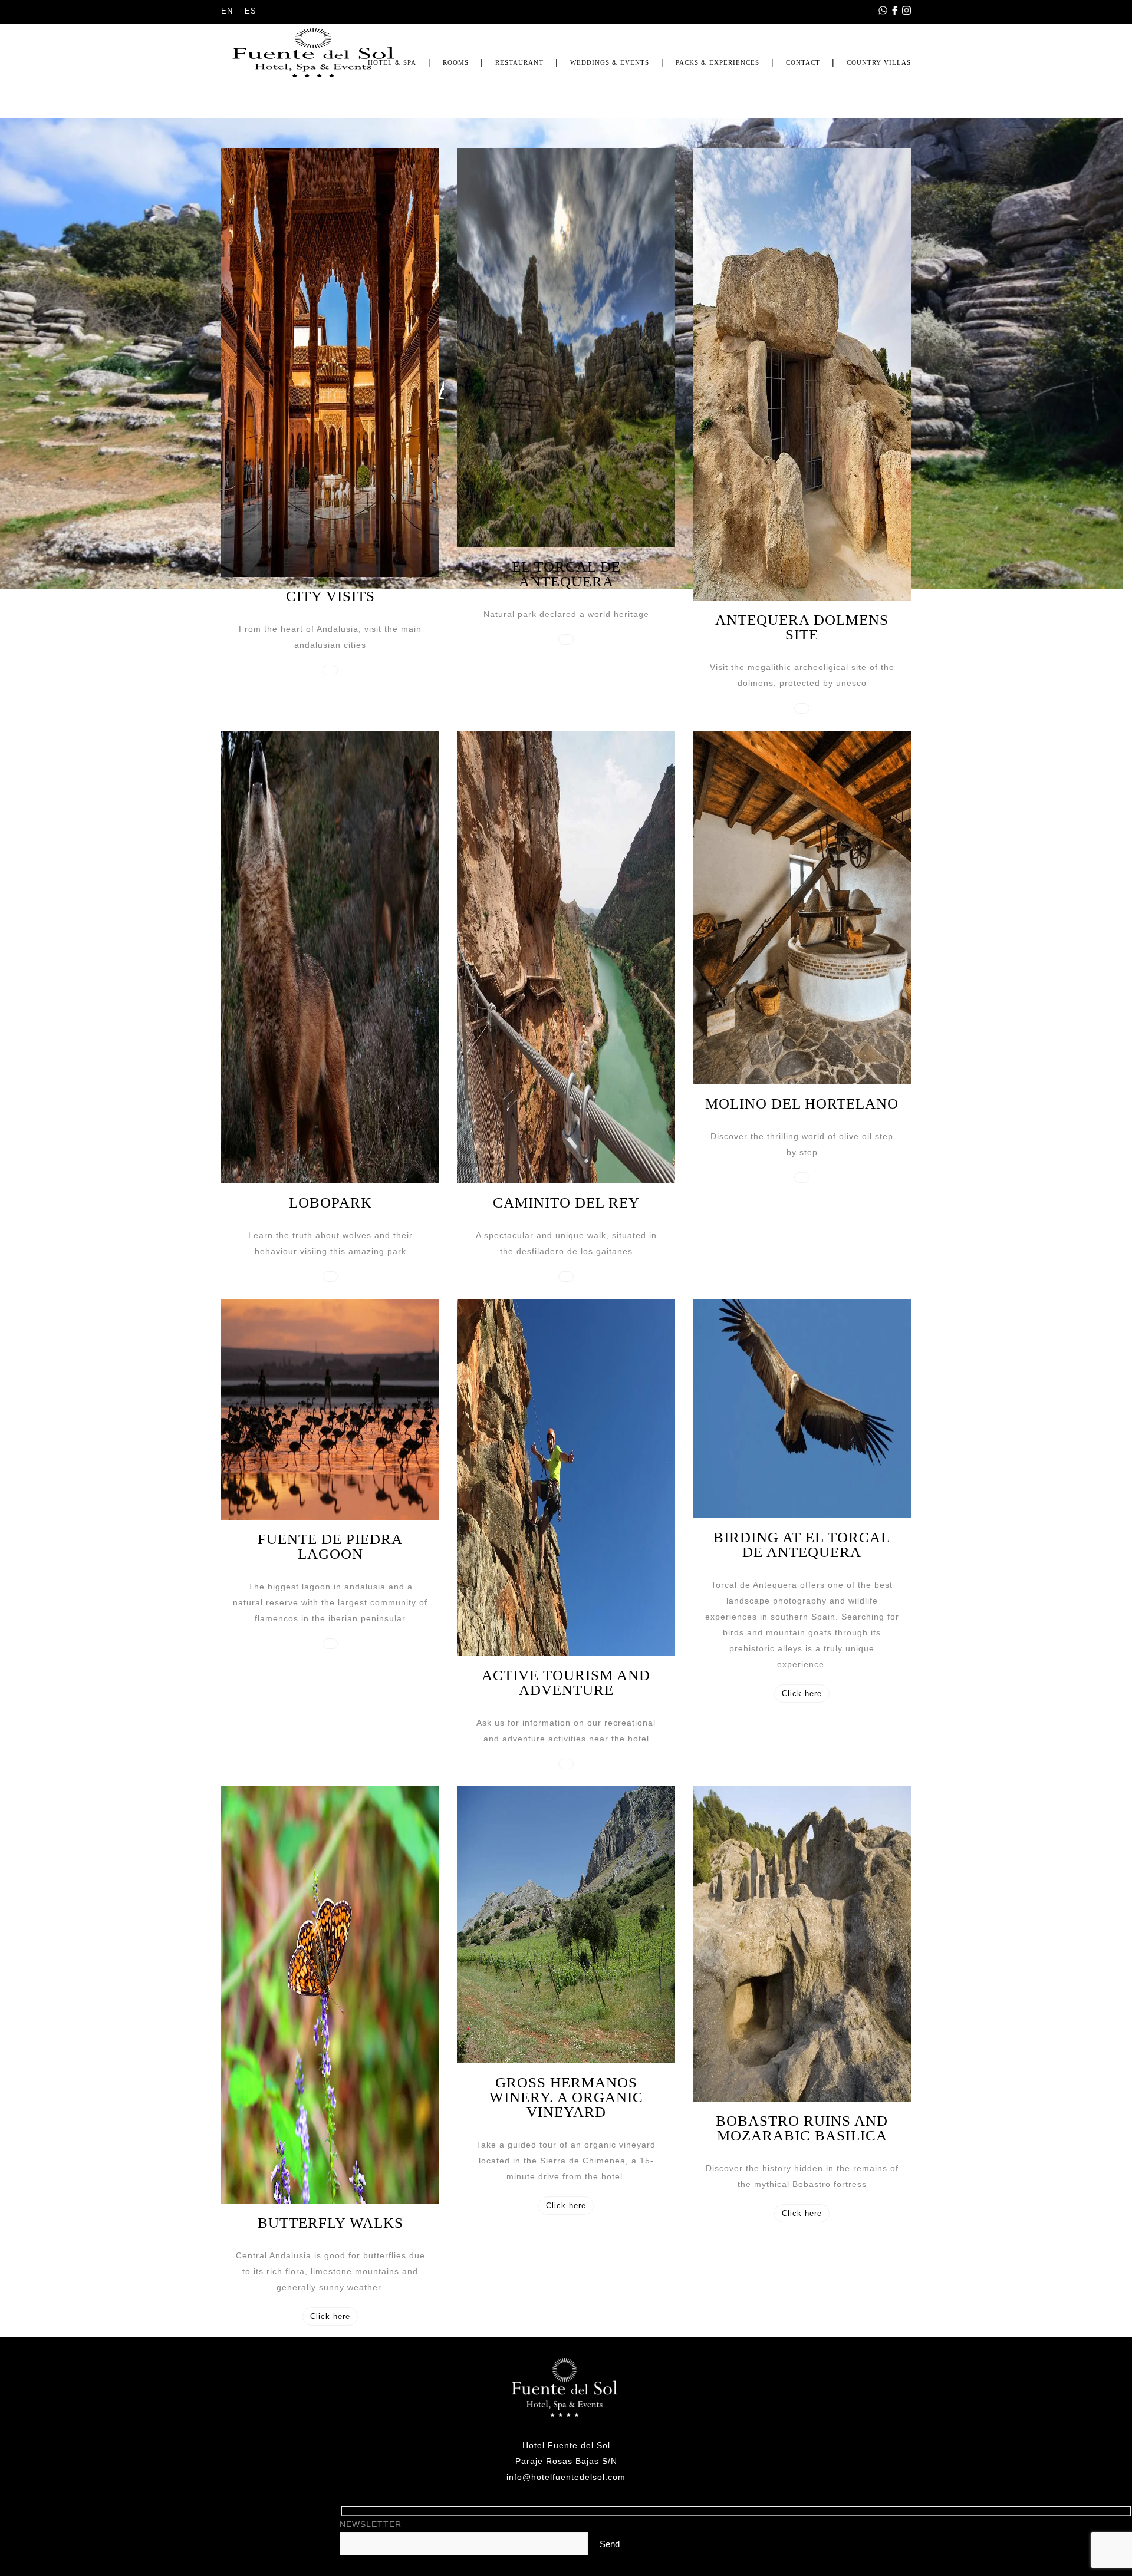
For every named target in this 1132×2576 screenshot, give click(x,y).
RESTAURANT (519, 62)
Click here (802, 1693)
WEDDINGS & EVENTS (610, 62)
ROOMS (456, 62)
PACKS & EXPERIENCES (718, 62)
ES (251, 11)
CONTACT (803, 62)
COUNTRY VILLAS (879, 62)
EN (227, 11)
